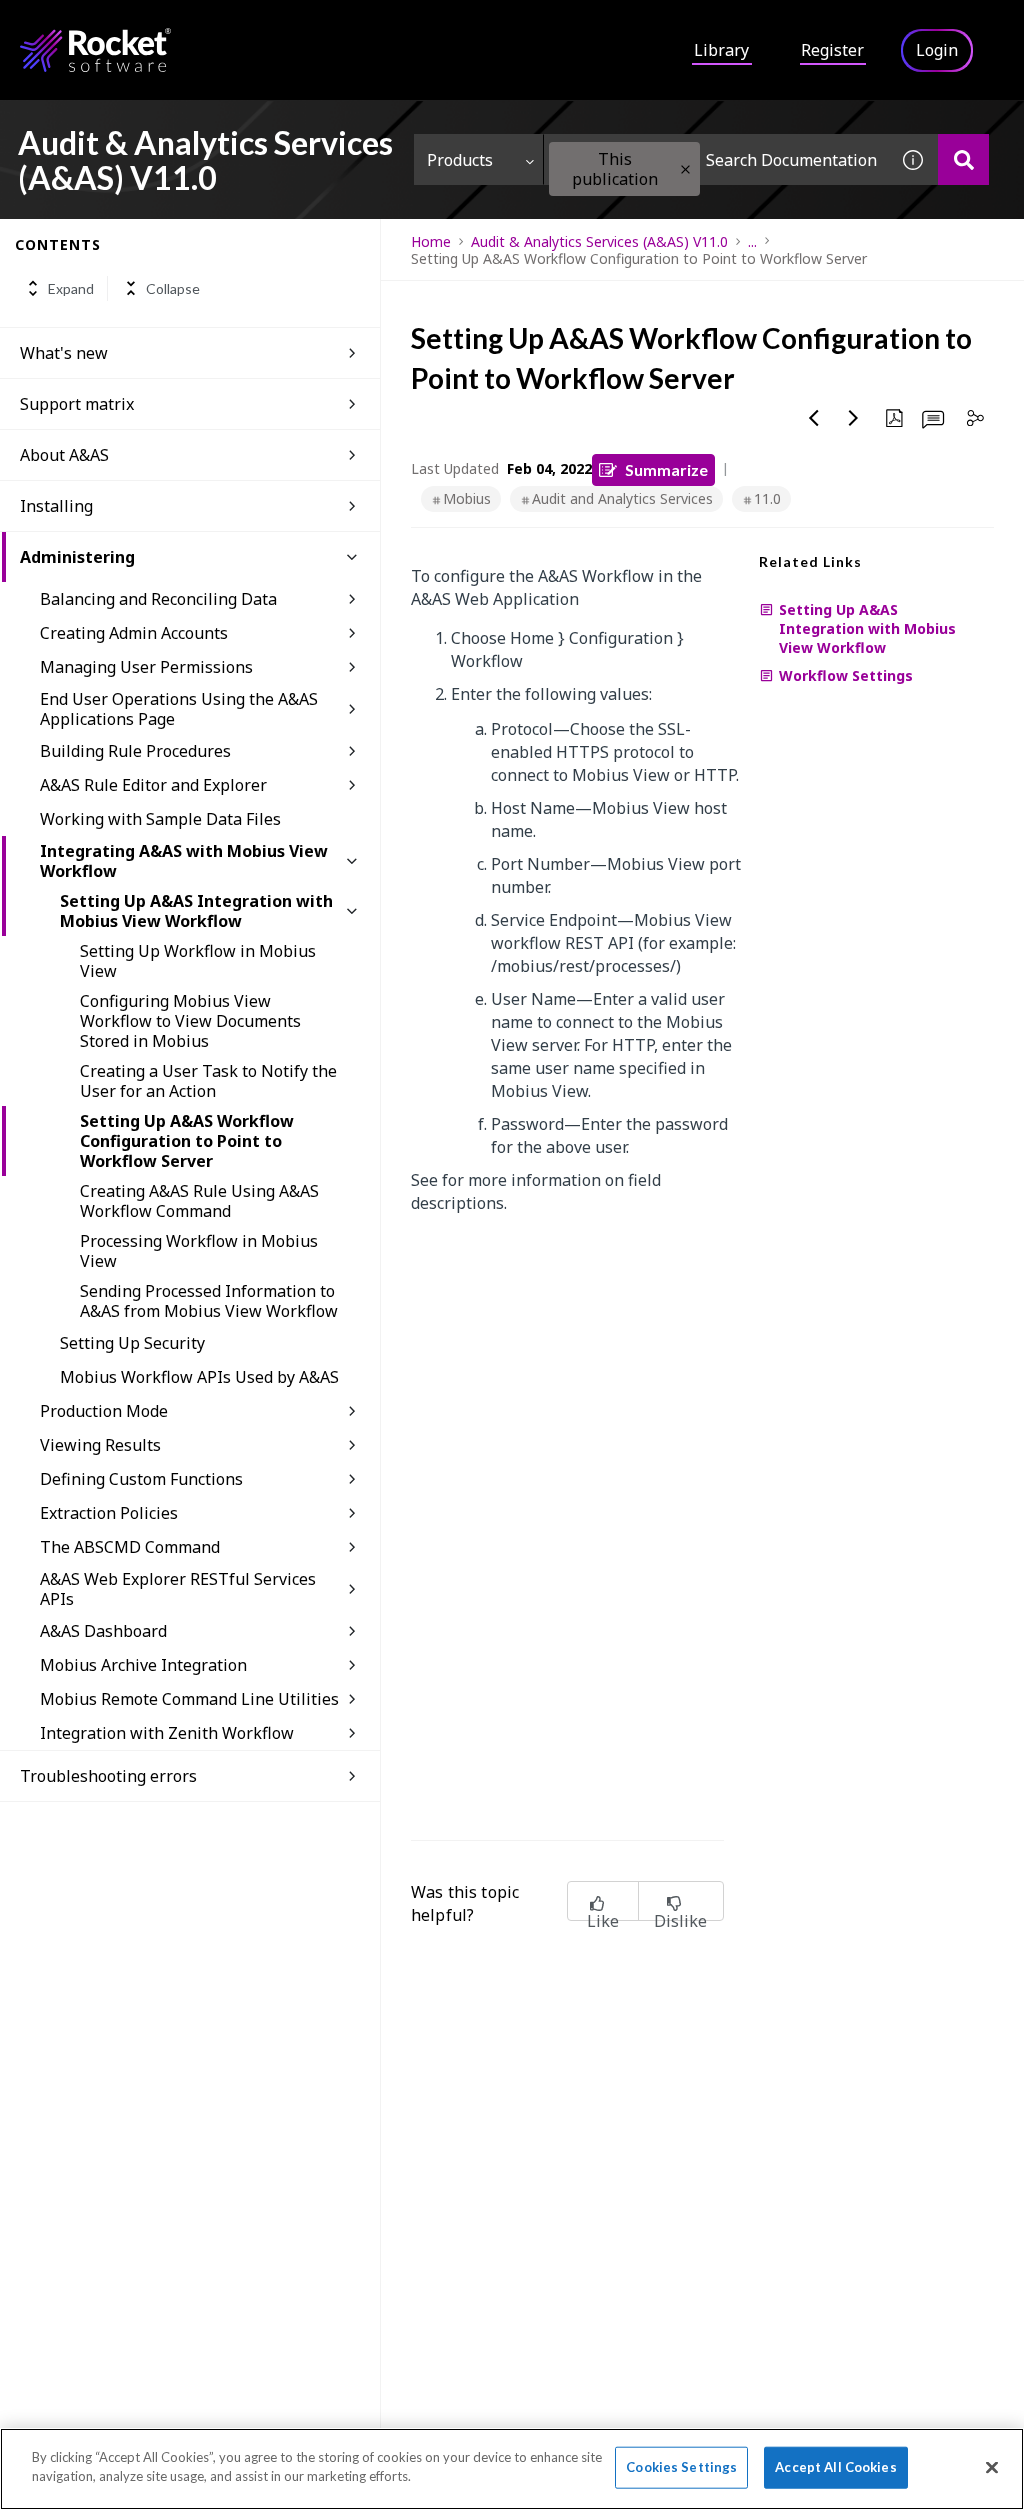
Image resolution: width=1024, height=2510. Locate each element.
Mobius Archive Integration (143, 1665)
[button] (685, 169)
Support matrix (77, 404)
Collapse (173, 288)
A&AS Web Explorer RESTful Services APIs (178, 1589)
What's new (64, 353)
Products (460, 160)
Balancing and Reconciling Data (158, 599)
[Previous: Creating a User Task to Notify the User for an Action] (814, 418)
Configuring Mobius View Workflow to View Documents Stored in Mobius (190, 1021)
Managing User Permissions (146, 667)
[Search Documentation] (963, 159)
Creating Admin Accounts (134, 633)
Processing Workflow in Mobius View (199, 1251)
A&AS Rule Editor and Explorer (153, 785)
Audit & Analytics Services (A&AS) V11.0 (599, 241)
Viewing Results (100, 1445)
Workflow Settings (846, 675)
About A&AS (64, 455)
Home (431, 241)
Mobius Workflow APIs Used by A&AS (199, 1377)
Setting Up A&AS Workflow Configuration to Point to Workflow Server (187, 1141)
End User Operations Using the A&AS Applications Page (179, 709)
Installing (56, 506)
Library (721, 50)
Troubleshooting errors (108, 1776)
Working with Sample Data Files (160, 819)
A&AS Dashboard (103, 1631)
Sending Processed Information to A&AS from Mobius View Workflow (209, 1301)
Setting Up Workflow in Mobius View (198, 961)
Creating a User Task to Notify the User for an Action (208, 1081)
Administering (77, 557)
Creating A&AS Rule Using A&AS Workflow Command (199, 1201)
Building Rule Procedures (135, 751)
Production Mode (104, 1411)
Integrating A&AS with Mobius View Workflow (184, 861)
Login (937, 50)
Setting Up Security (132, 1343)
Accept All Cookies (835, 2467)
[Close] (992, 2467)
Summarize (666, 469)
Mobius (467, 498)
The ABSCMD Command (130, 1547)
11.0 (767, 498)
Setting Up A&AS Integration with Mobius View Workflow (196, 911)
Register (832, 50)
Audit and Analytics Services (622, 498)
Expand (71, 288)
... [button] (752, 241)
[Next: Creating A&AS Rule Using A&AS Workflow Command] (854, 418)
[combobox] (716, 159)
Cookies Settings (681, 2467)
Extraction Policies (109, 1513)
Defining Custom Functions (141, 1479)
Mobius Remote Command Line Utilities (189, 1699)
